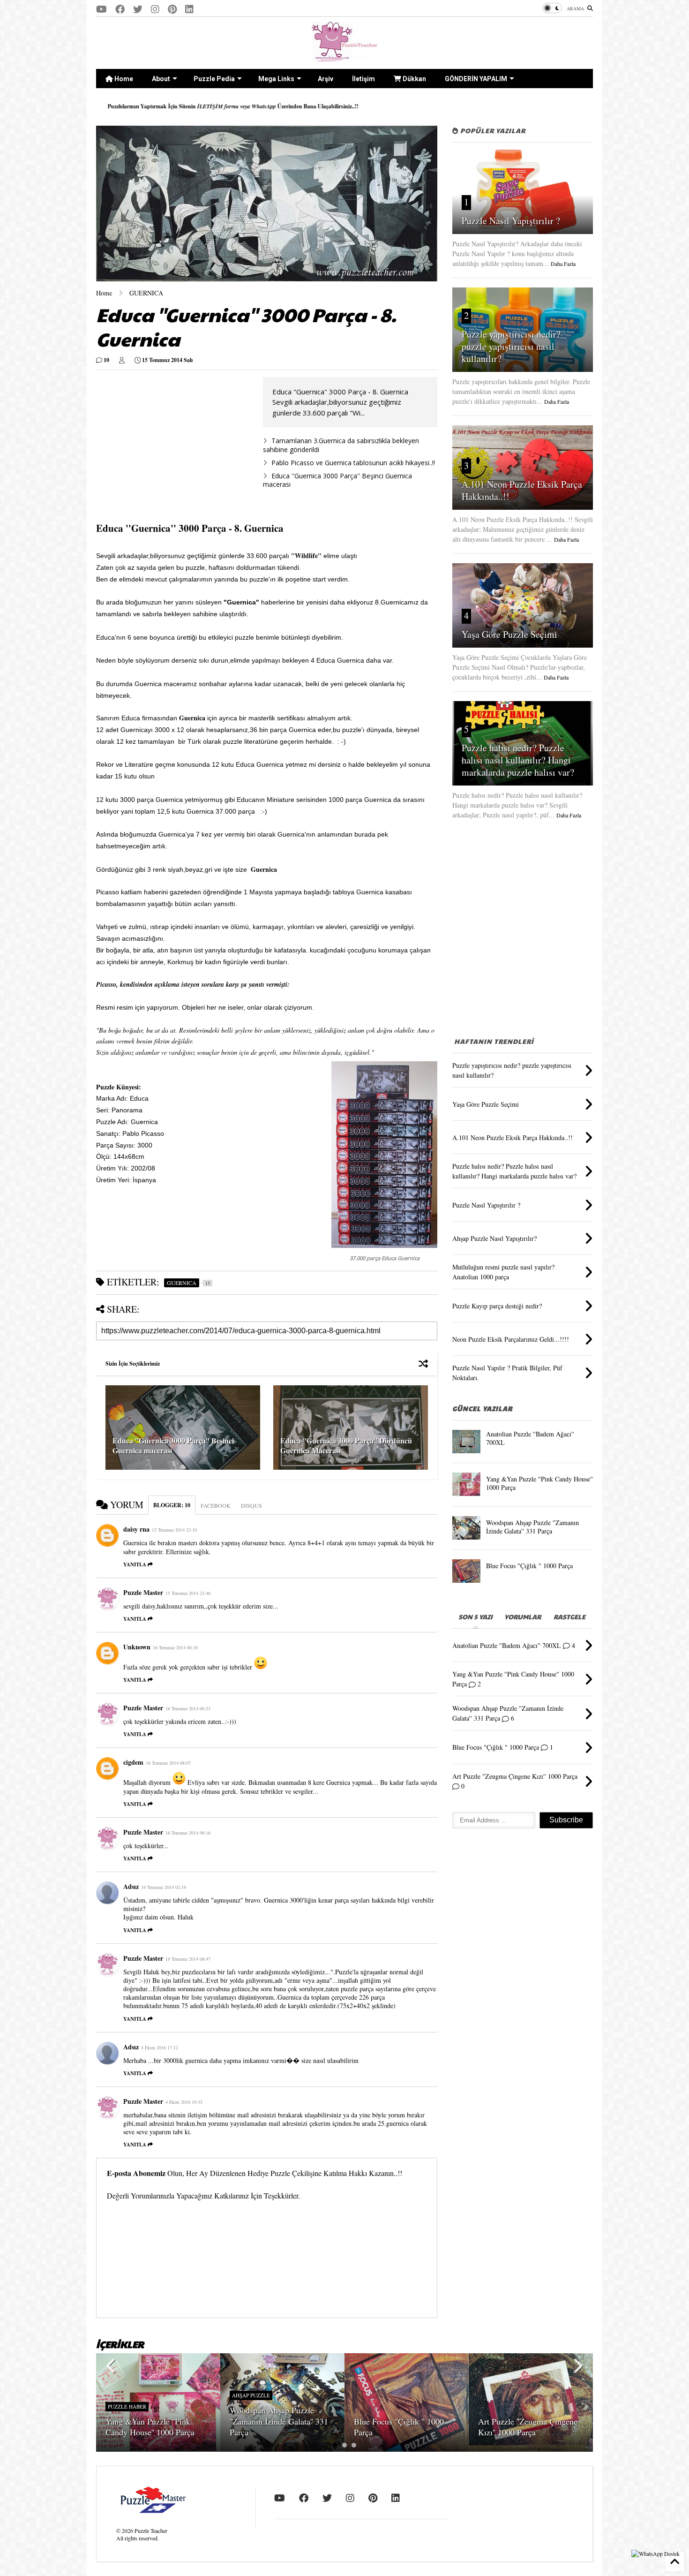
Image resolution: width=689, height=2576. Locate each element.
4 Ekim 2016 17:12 (160, 2047)
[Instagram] (155, 9)
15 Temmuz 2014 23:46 (188, 1593)
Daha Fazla (563, 264)
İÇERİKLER (120, 2344)
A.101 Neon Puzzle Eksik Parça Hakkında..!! (522, 490)
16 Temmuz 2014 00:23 (188, 1708)
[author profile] (122, 360)
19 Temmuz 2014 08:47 (188, 1959)
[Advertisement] (175, 443)
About (161, 79)
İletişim (363, 79)
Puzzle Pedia (214, 79)
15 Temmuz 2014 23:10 (174, 1530)
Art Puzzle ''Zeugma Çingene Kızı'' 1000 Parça (528, 2427)
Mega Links (276, 79)
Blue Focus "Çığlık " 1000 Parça (529, 1566)
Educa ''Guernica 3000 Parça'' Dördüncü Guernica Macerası (346, 1445)
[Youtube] (101, 9)
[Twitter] (138, 9)
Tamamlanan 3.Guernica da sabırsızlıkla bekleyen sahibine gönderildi (341, 445)
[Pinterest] (172, 9)
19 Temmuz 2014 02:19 (164, 1887)
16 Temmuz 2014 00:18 (175, 1647)
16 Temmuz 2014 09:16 (188, 1833)
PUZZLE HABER (127, 2406)
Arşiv (326, 79)
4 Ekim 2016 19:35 (184, 2102)
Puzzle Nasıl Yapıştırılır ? (511, 221)
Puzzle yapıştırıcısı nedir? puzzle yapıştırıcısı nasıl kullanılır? (511, 346)
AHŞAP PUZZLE (251, 2395)
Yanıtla (135, 1564)
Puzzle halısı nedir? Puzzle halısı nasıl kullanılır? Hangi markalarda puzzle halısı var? (518, 760)
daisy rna (136, 1529)
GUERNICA (146, 293)
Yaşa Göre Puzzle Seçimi (509, 634)
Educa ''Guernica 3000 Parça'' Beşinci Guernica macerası (337, 480)
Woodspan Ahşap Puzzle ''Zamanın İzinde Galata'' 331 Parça (532, 1527)
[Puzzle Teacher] (345, 57)
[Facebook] (120, 9)
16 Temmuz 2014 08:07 (168, 1763)
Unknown (137, 1647)
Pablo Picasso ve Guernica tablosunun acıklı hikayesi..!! (353, 463)
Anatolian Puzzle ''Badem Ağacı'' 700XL (530, 1438)
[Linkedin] (189, 9)
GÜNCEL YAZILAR (482, 1408)
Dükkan (414, 79)
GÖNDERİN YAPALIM (476, 79)
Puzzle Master (143, 1592)
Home (123, 79)
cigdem (133, 1762)
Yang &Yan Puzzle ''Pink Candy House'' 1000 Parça (539, 1483)
